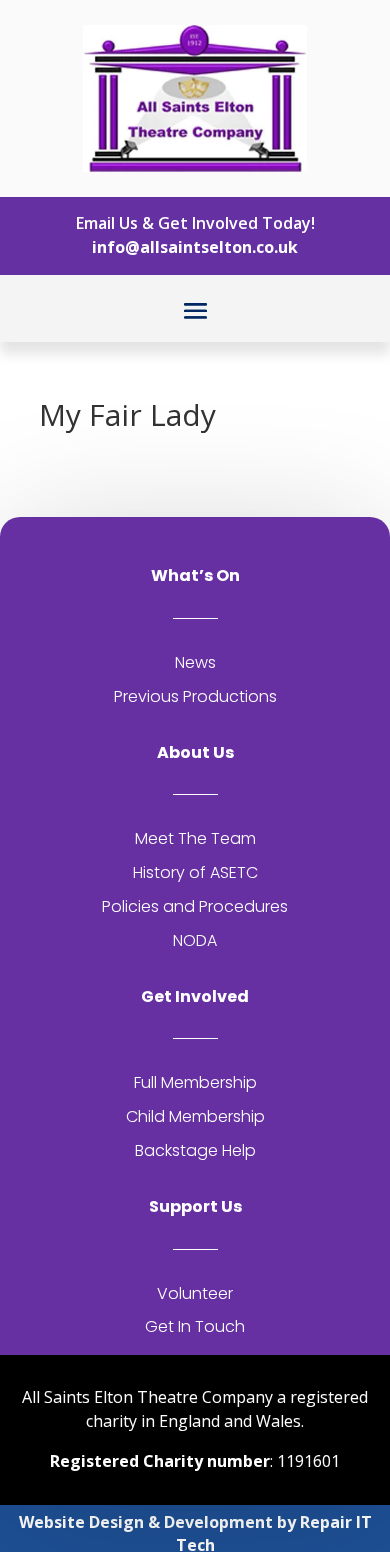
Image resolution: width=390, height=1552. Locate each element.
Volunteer (195, 1293)
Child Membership (195, 1116)
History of (171, 872)
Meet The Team (195, 838)
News (195, 662)
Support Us (195, 1206)
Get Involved (195, 996)
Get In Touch (195, 1326)
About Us (195, 752)
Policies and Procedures (195, 906)
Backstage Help (195, 1150)
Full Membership (195, 1082)
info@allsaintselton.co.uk (195, 247)
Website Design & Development (146, 1522)
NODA (195, 940)
